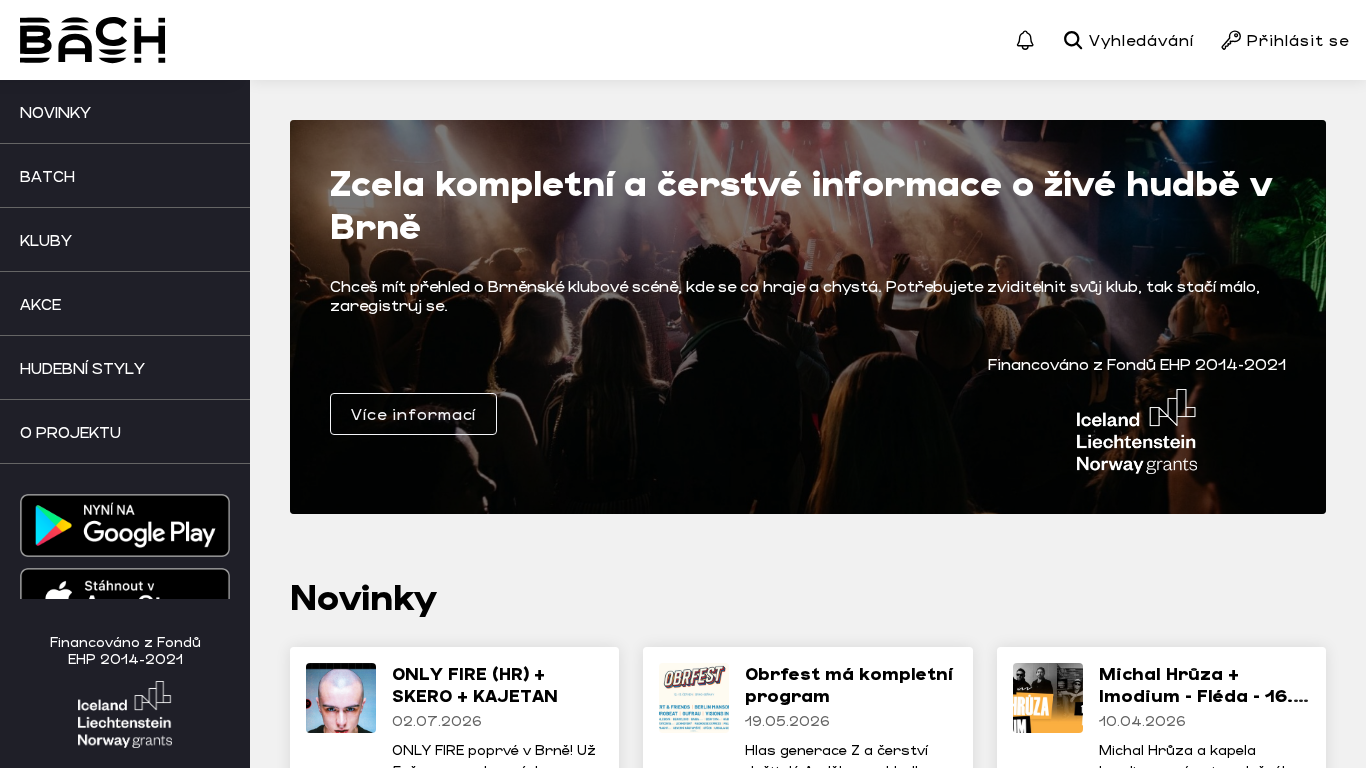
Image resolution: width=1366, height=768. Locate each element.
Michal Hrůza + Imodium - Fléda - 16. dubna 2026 (1196, 694)
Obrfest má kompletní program (849, 684)
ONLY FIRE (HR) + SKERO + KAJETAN (475, 684)
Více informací (413, 413)
